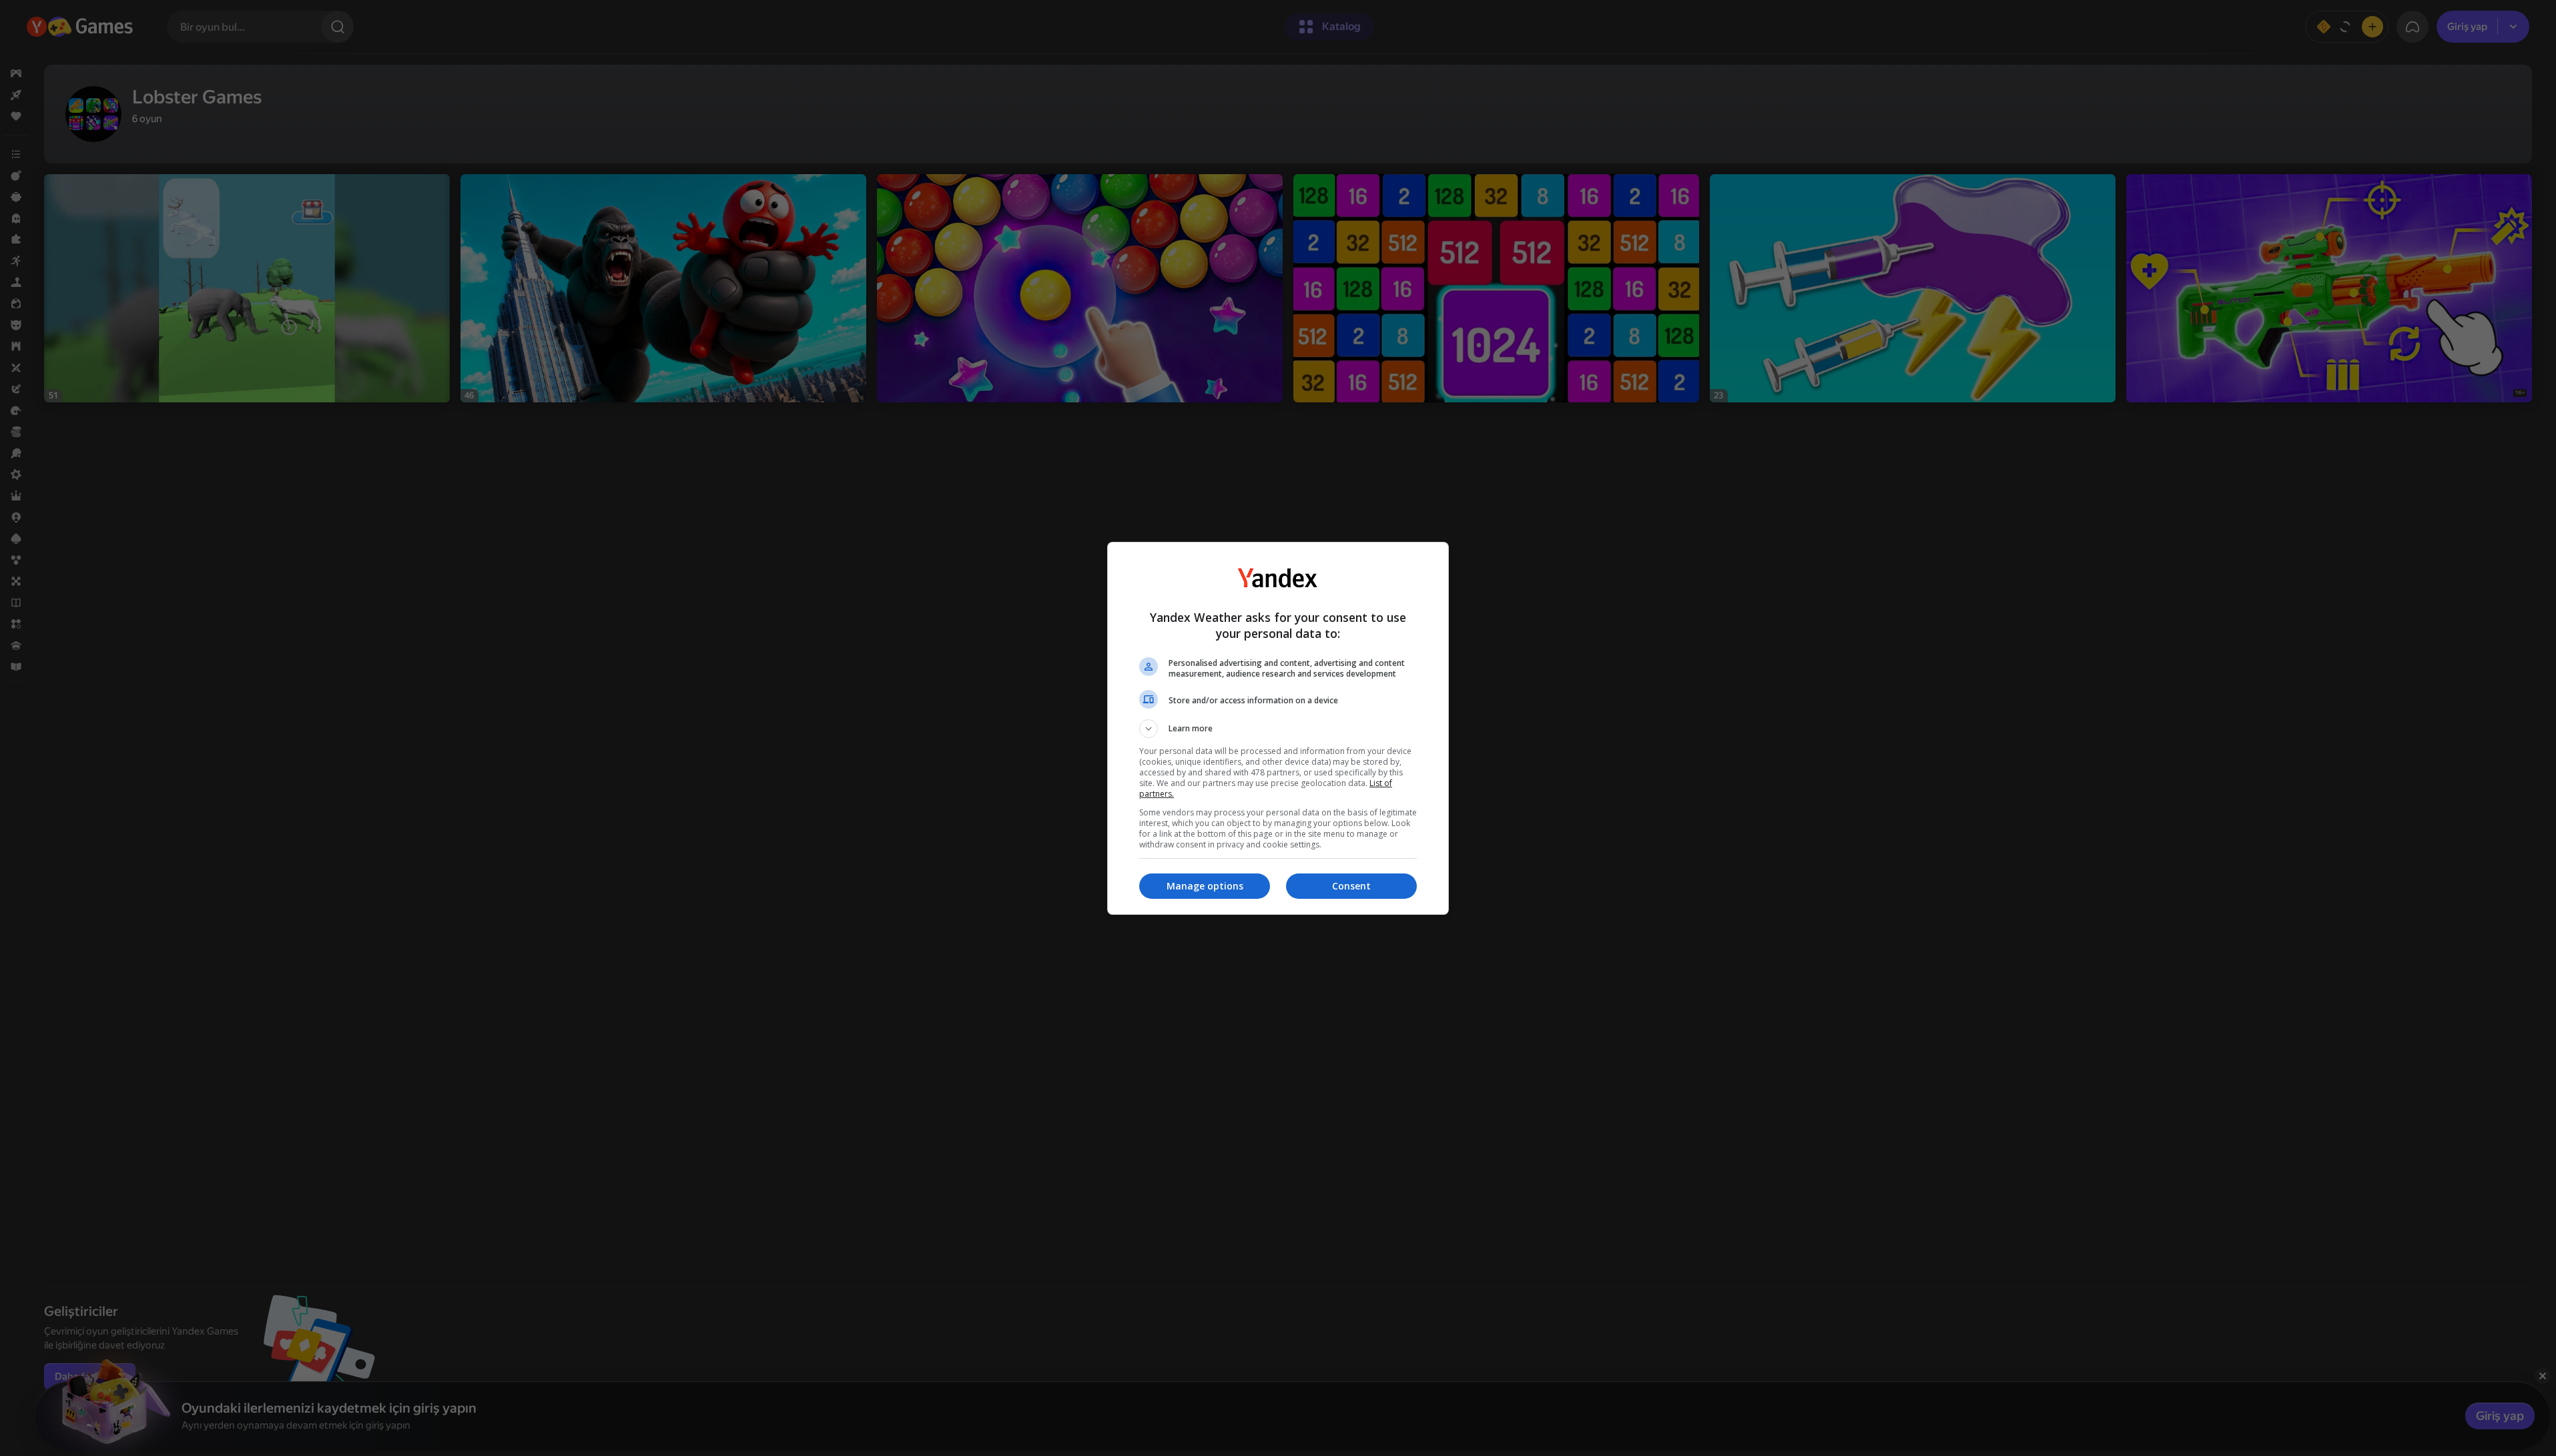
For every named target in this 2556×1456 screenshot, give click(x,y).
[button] (1278, 729)
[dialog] (1278, 728)
